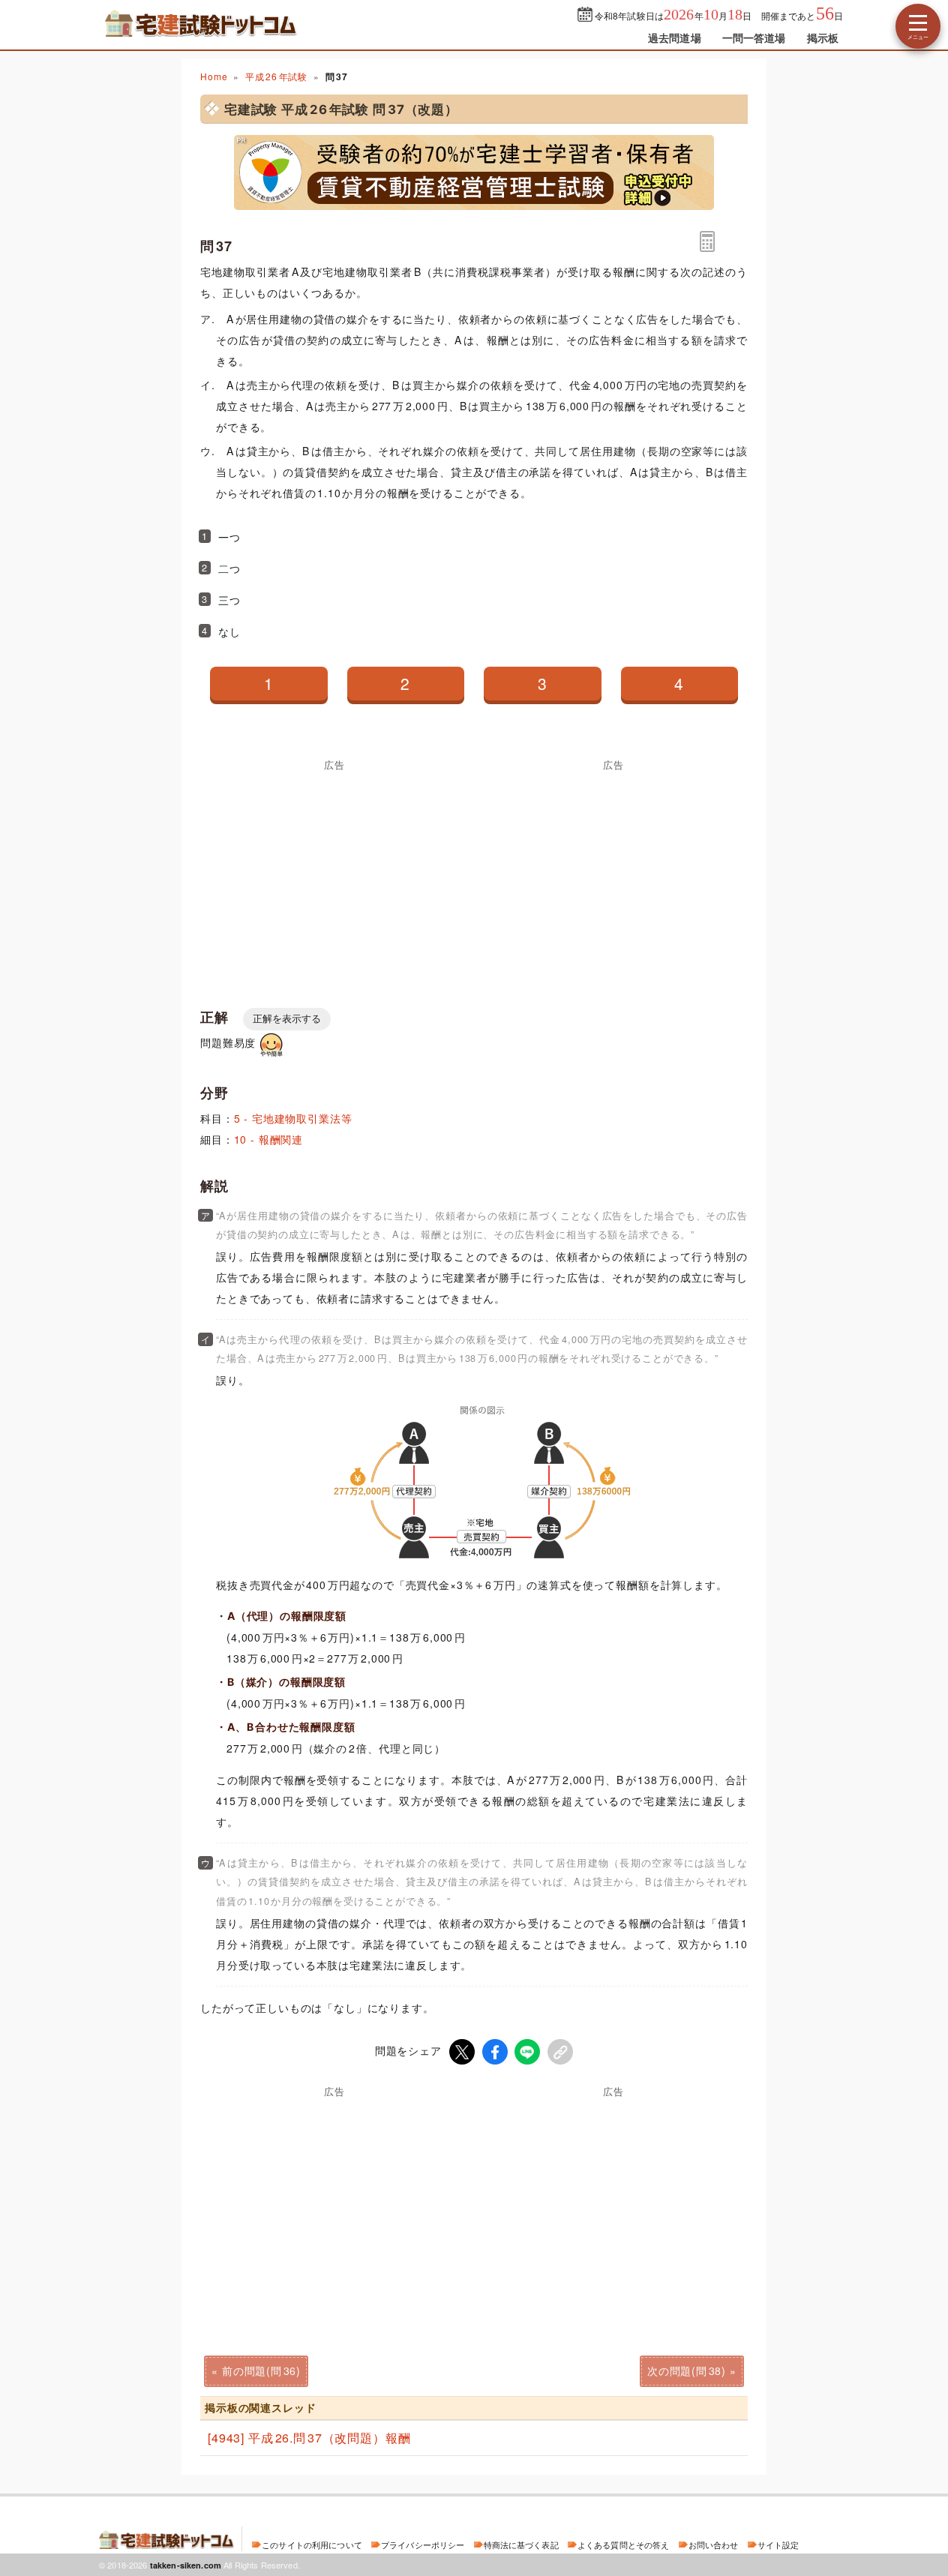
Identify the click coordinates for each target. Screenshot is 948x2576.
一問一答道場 (754, 37)
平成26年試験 (276, 76)
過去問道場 (675, 37)
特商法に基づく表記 (521, 2545)
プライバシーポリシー (423, 2545)
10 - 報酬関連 (269, 1139)
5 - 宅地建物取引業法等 (293, 1118)
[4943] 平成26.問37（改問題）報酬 (309, 2438)
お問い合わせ (714, 2545)
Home (214, 76)
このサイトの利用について (312, 2545)
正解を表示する (287, 1019)
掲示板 (823, 37)
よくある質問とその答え (624, 2545)
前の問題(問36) (261, 2371)
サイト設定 (778, 2545)
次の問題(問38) (687, 2371)
